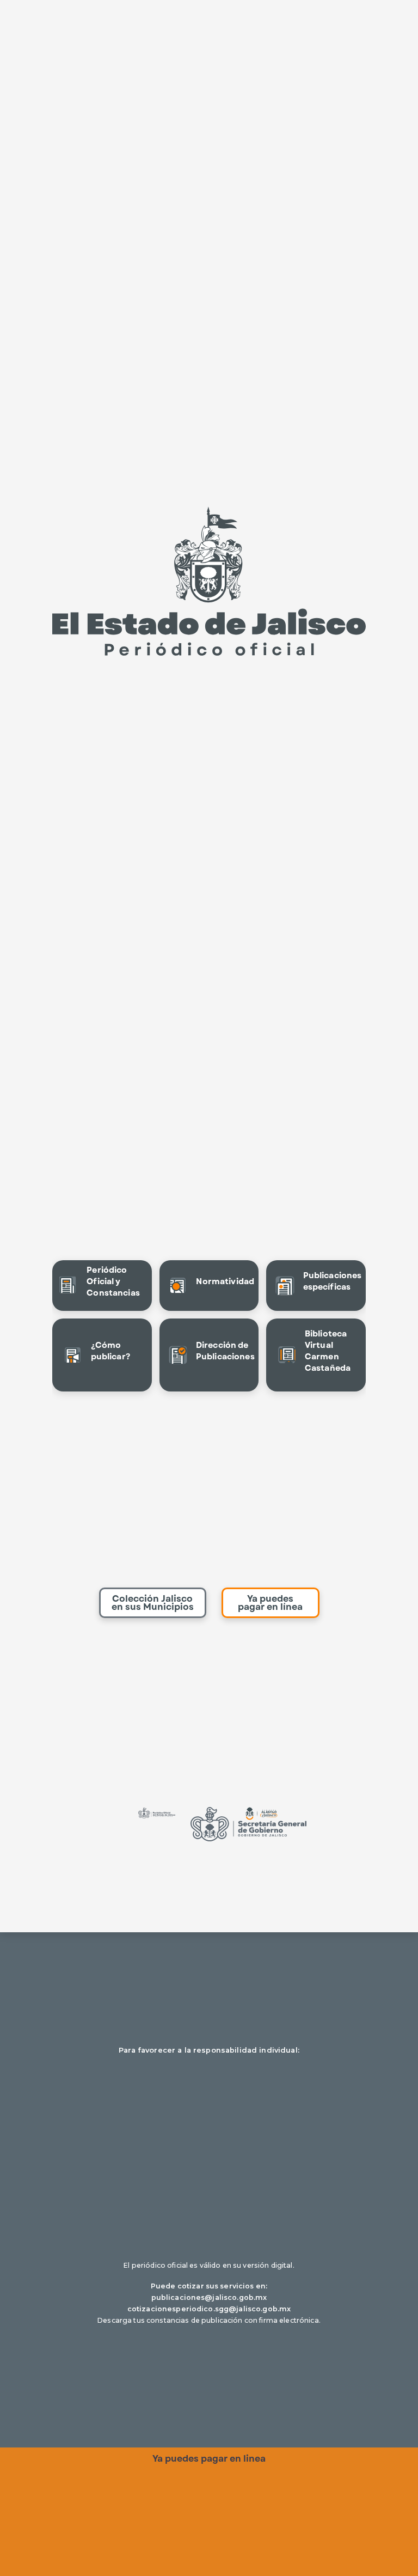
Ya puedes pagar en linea (209, 2459)
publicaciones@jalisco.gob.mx (209, 2297)
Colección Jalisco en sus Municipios (153, 1603)
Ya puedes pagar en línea (270, 1603)
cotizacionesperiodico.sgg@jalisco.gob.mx (209, 2309)
